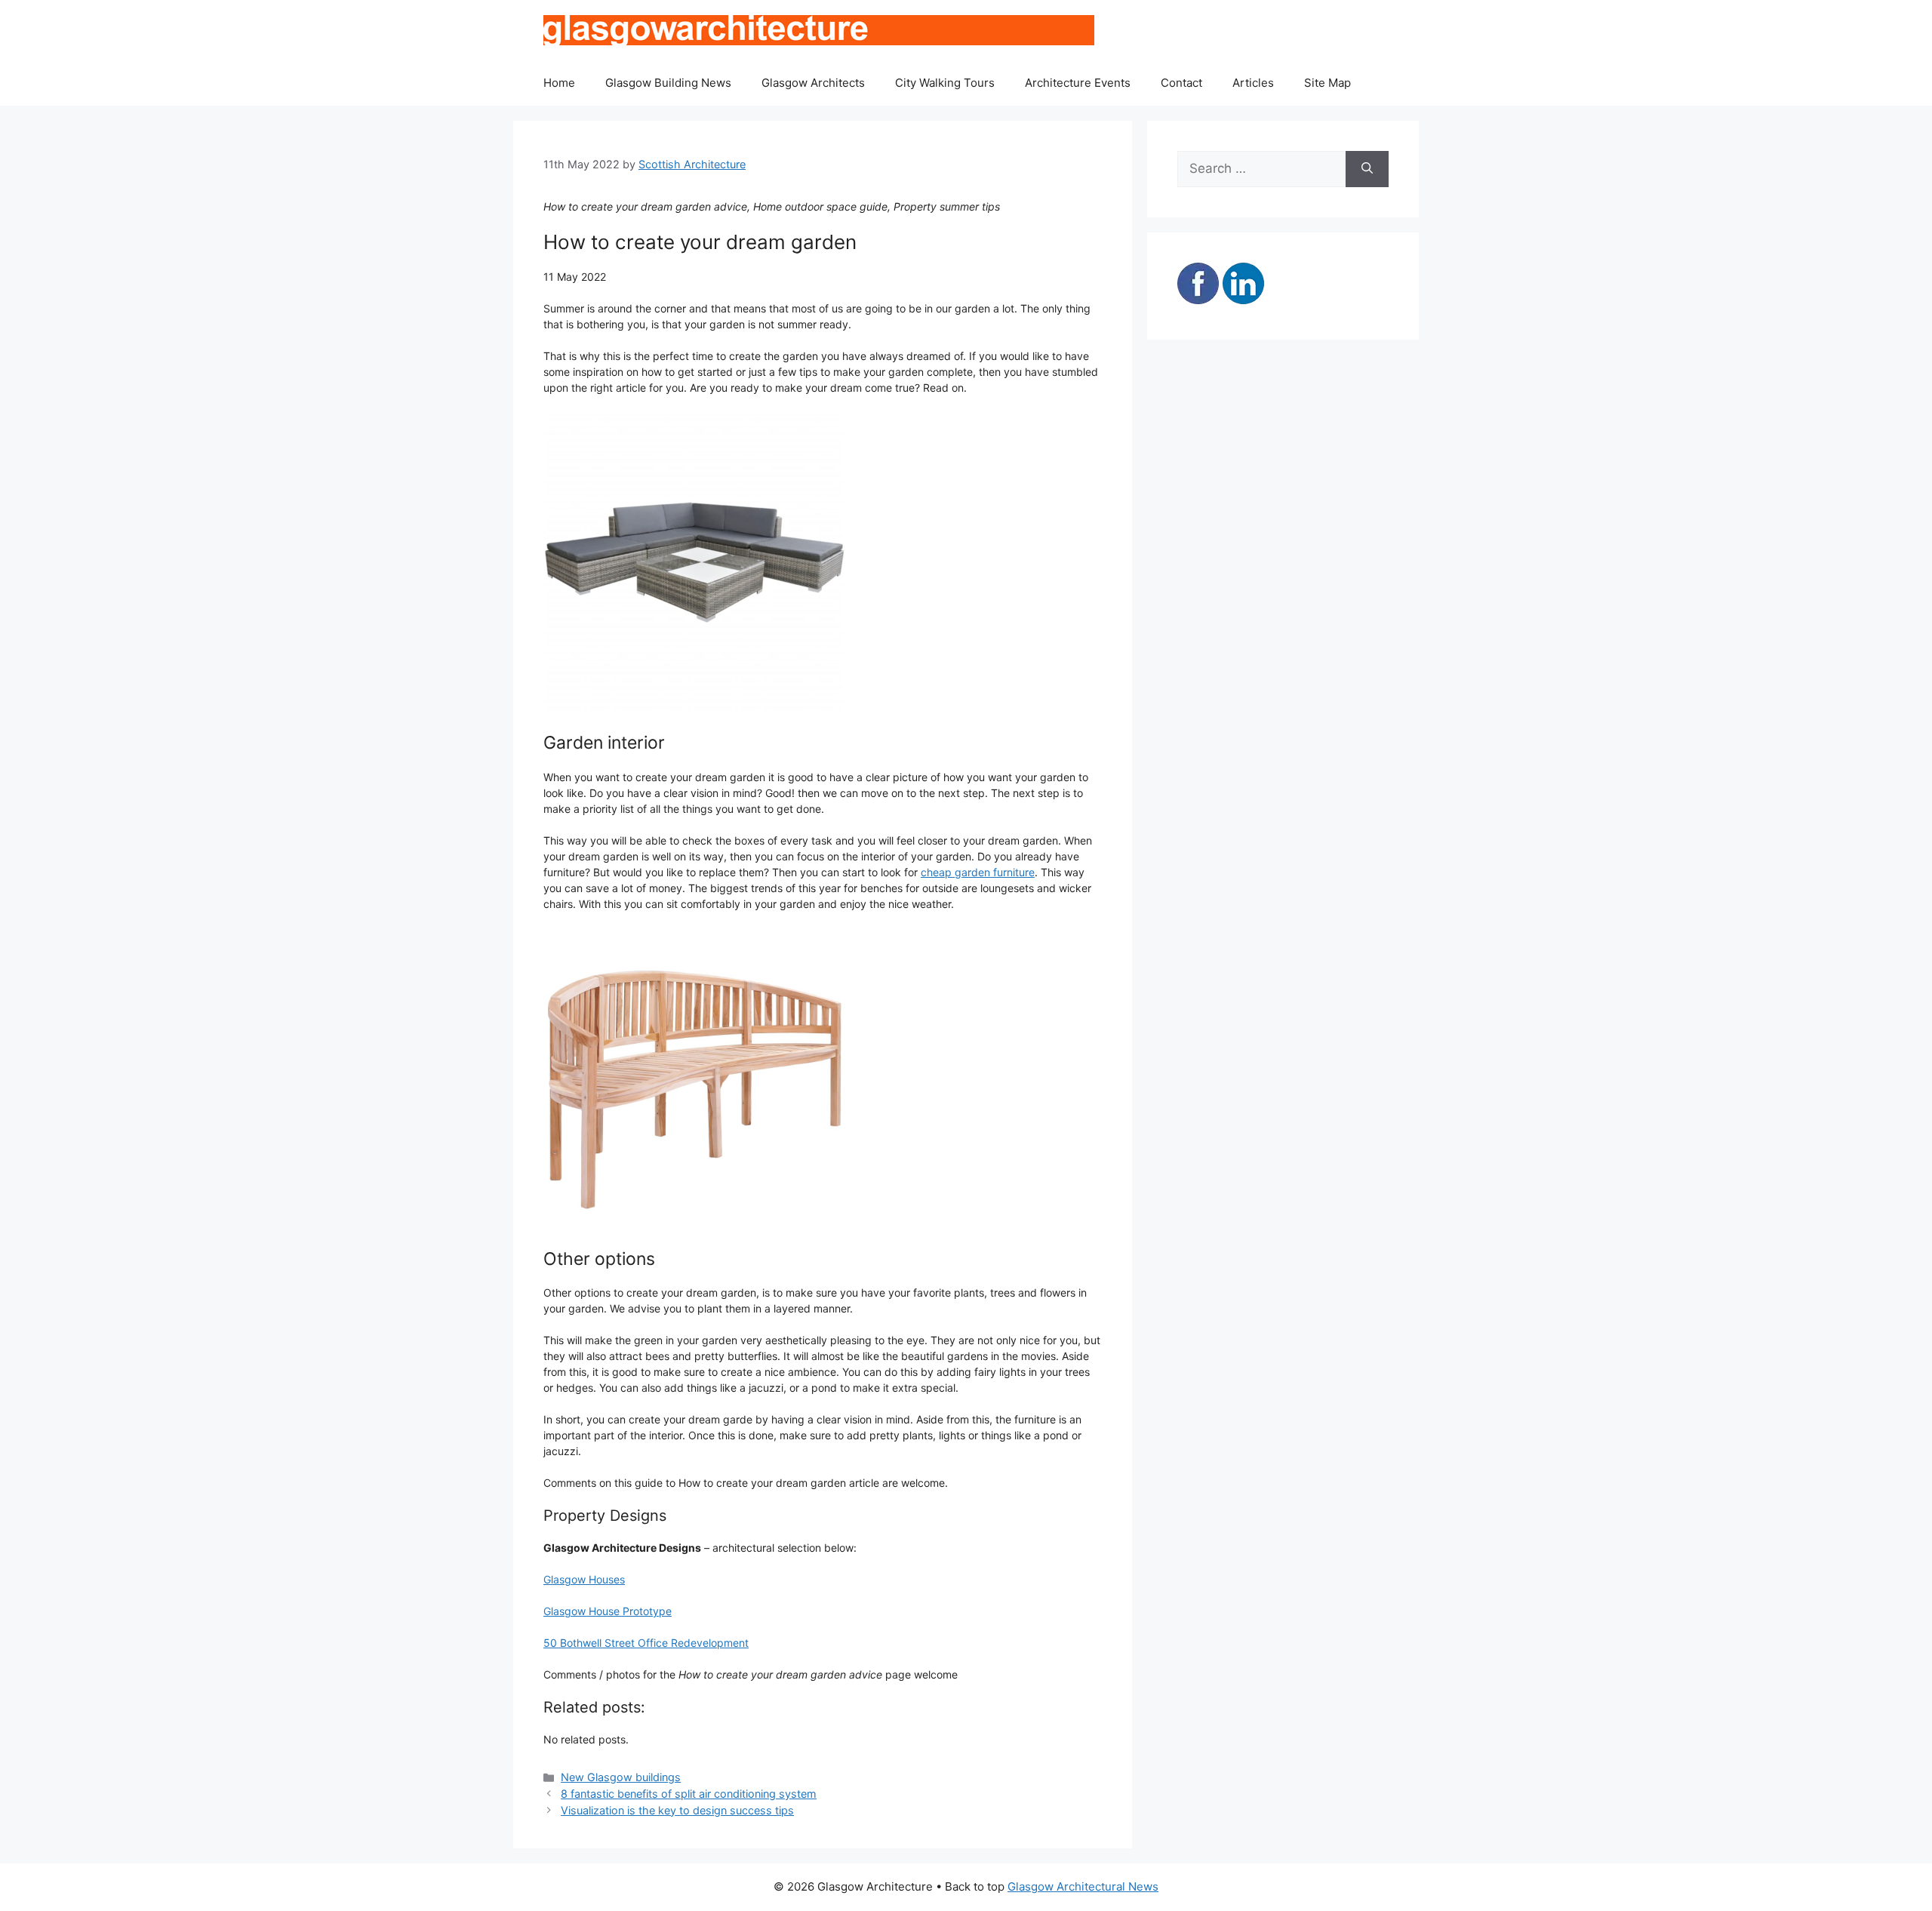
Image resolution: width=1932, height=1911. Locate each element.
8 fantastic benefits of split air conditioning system (689, 1794)
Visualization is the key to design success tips (677, 1810)
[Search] (1367, 169)
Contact (1181, 83)
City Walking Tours (945, 83)
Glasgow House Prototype (608, 1611)
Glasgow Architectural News (1083, 1886)
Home (559, 83)
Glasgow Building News (668, 83)
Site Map (1327, 83)
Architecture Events (1078, 83)
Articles (1253, 83)
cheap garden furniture (978, 872)
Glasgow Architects (813, 83)
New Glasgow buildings (621, 1777)
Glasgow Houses (584, 1579)
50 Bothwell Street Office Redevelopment (646, 1643)
